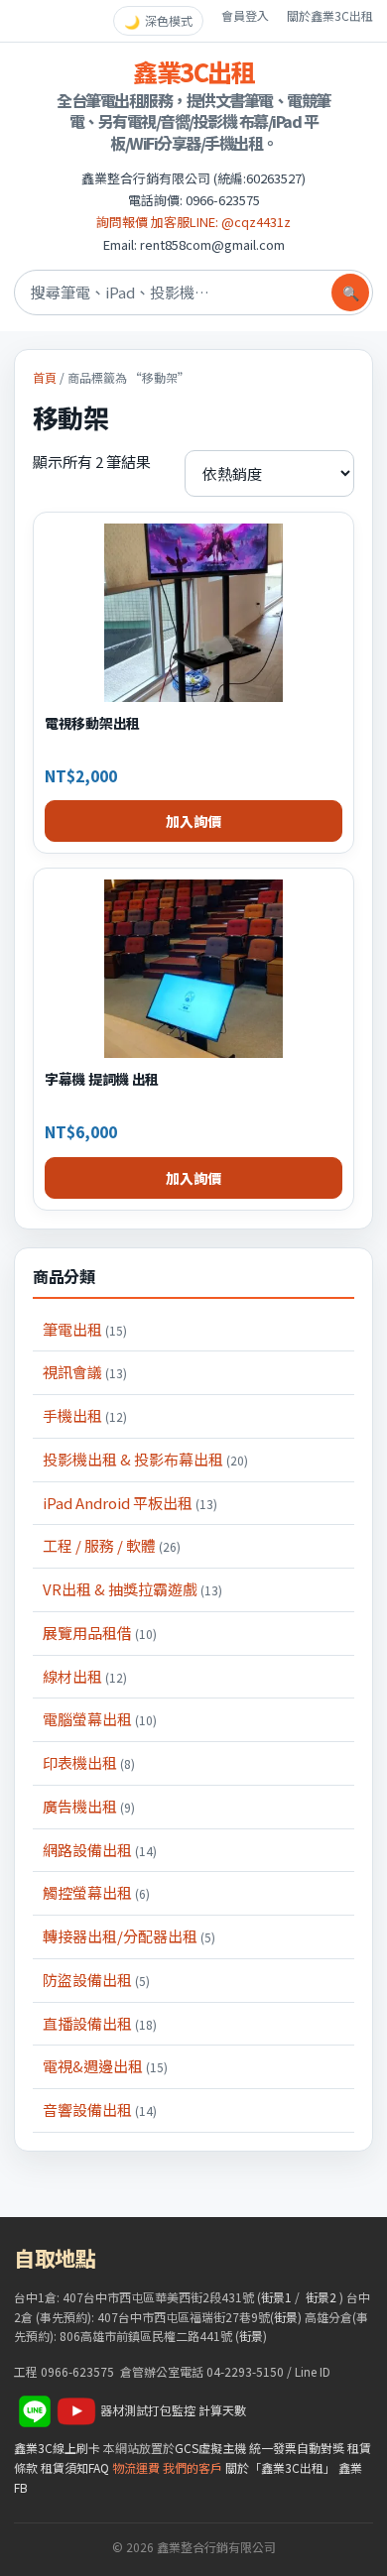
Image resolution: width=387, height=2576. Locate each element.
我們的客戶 (193, 2467)
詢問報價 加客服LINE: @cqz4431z (193, 222)
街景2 (321, 2297)
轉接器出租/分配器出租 (129, 1936)
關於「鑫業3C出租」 (280, 2467)
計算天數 (222, 2410)
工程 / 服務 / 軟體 (112, 1545)
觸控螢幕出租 (96, 1892)
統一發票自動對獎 (297, 2448)
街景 (286, 2317)
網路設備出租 (100, 1850)
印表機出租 (89, 1762)
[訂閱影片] (76, 2410)
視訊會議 (85, 1372)
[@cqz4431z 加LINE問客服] (35, 2410)
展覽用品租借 (100, 1633)
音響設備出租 (100, 2109)
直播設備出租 (100, 2023)
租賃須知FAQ (75, 2467)
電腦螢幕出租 (100, 1719)
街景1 (276, 2297)
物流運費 (136, 2467)
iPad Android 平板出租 (130, 1503)
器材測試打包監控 (148, 2410)
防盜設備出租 (96, 1980)
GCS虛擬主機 (210, 2448)
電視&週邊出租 (105, 2066)
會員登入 (245, 15)
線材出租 (85, 1676)
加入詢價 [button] (193, 821)
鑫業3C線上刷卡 (57, 2448)
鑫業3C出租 (193, 71)
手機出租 (85, 1415)
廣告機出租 (89, 1806)
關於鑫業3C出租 (330, 15)
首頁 (45, 377)
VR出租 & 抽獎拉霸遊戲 (132, 1589)
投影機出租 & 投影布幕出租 (145, 1459)
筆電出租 (85, 1329)
